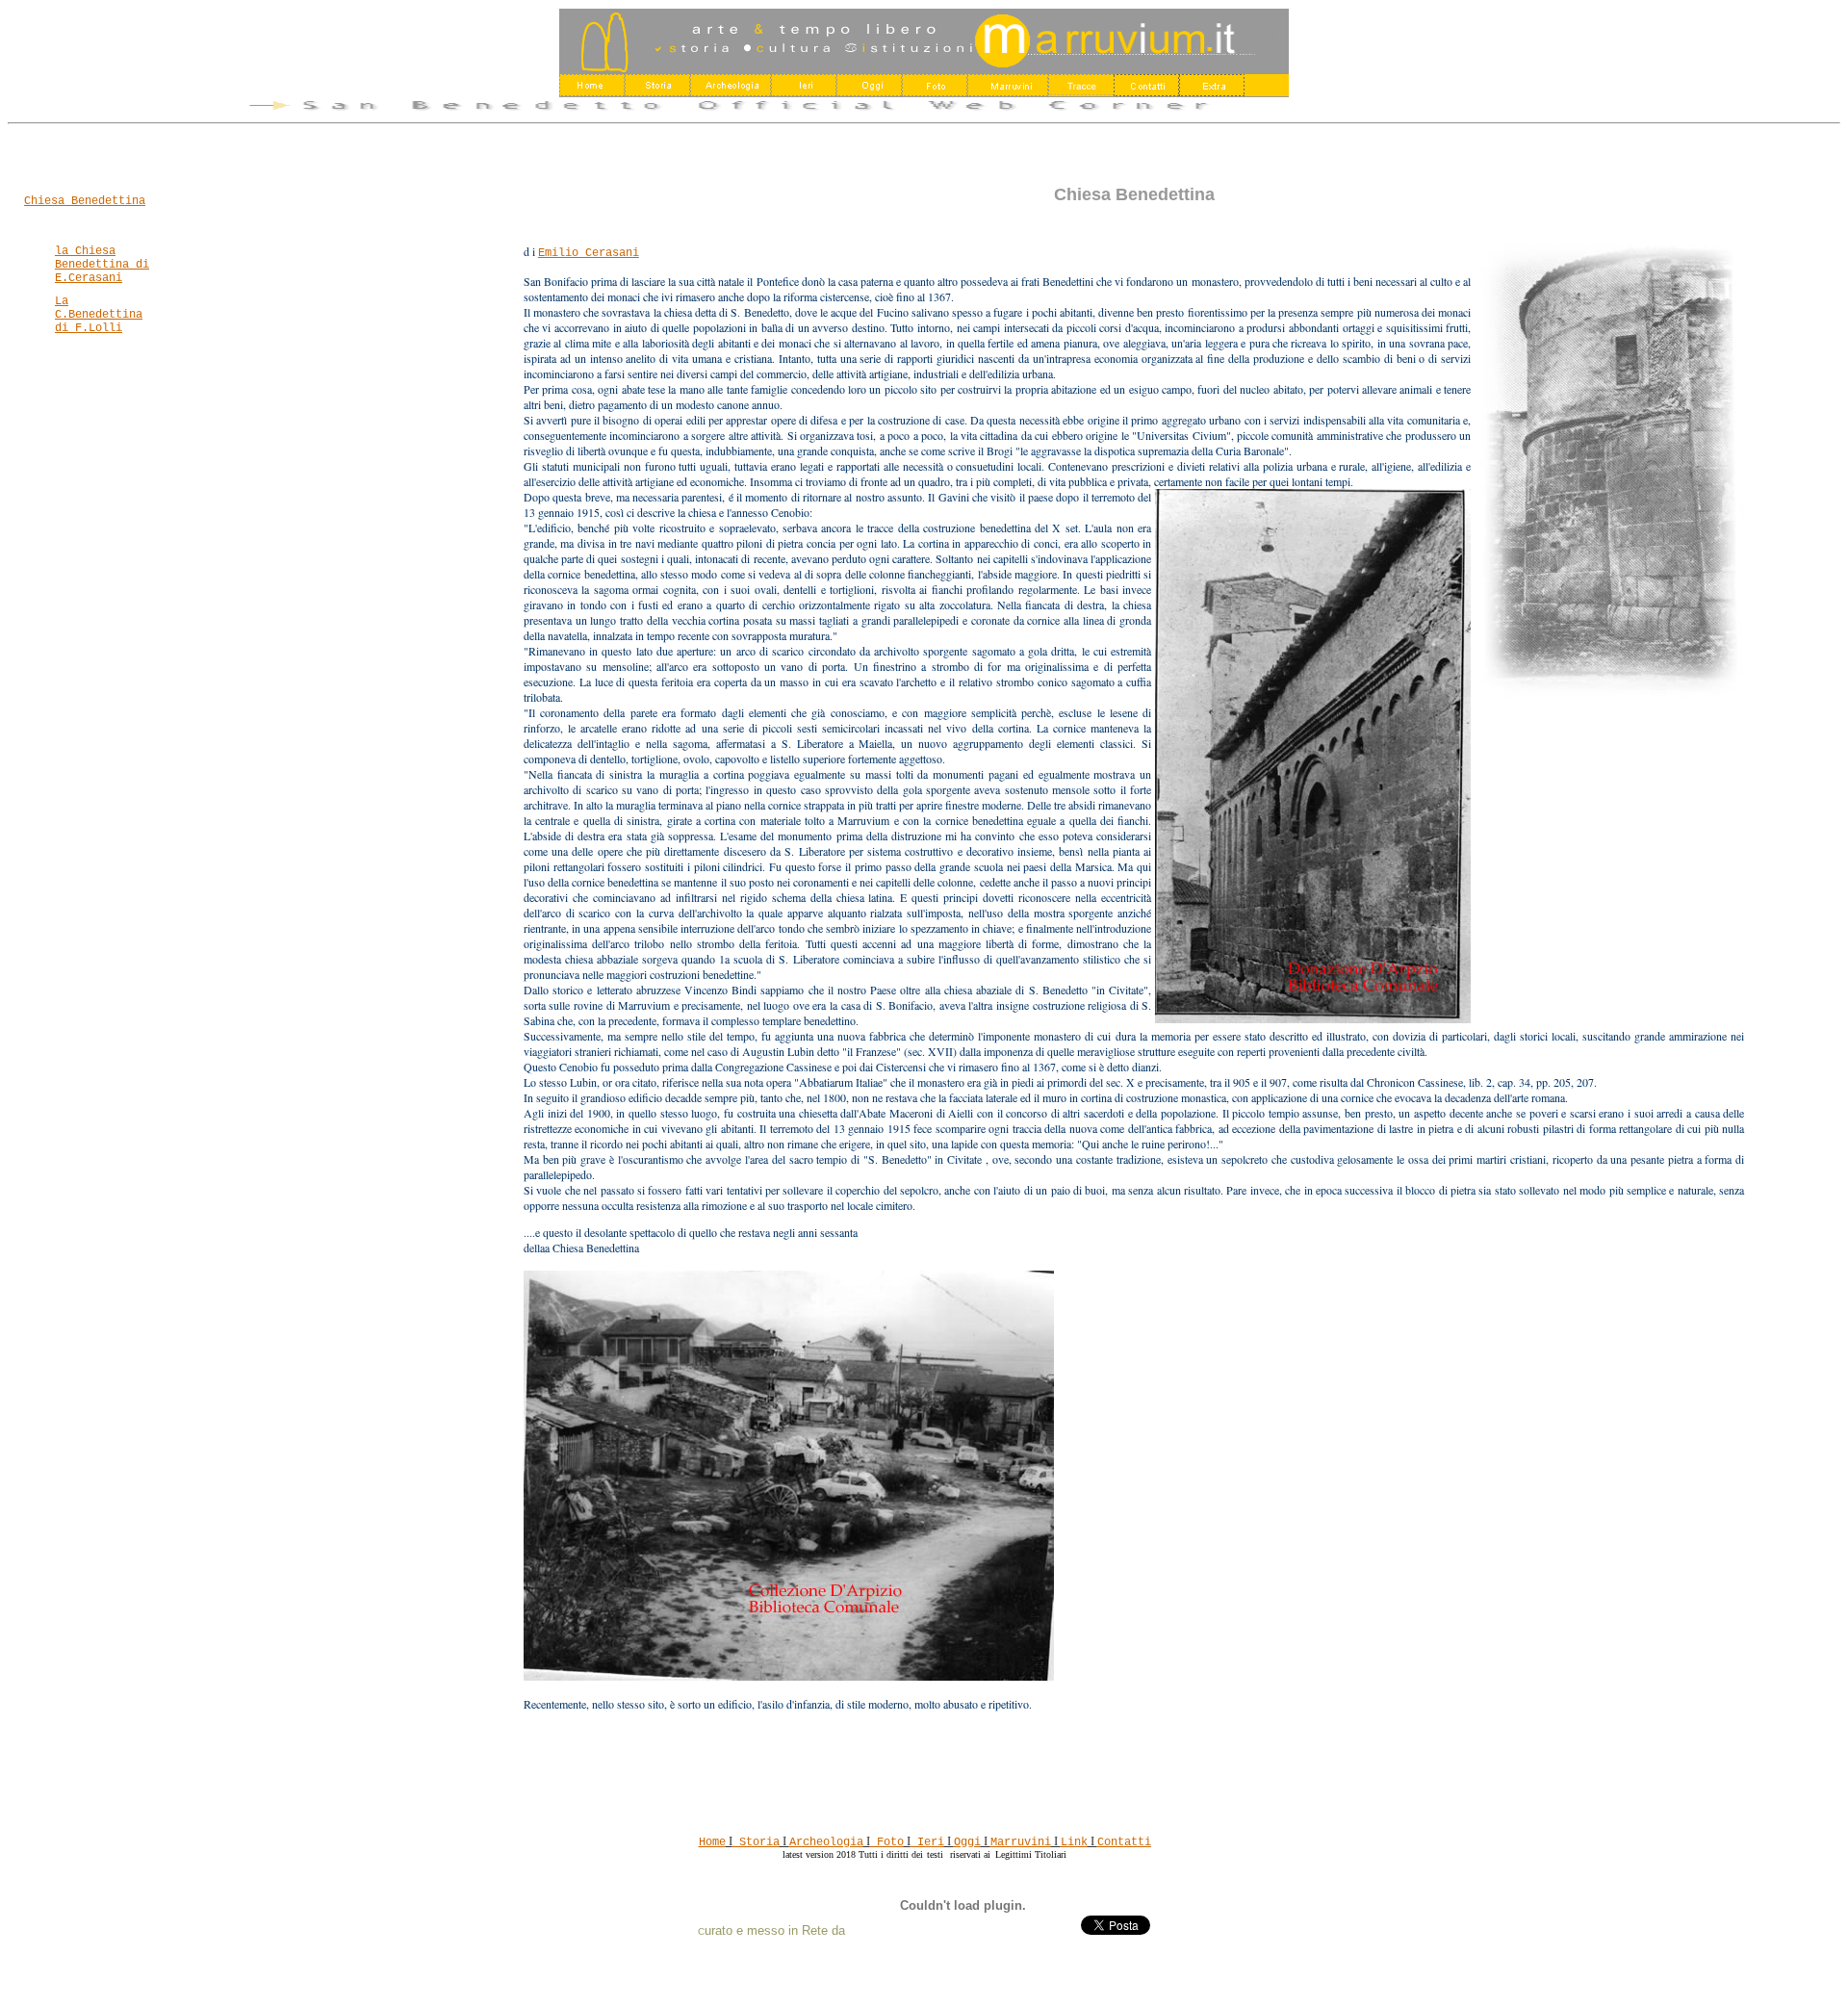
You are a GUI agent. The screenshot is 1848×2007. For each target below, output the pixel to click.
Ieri (927, 1842)
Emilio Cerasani (589, 253)
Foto (887, 1842)
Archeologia (826, 1842)
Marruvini (1021, 1842)
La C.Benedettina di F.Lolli (99, 315)
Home (712, 1842)
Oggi (967, 1842)
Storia (756, 1842)
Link (1074, 1842)
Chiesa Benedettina (85, 201)
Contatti (1124, 1842)
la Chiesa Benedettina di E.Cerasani (102, 265)
